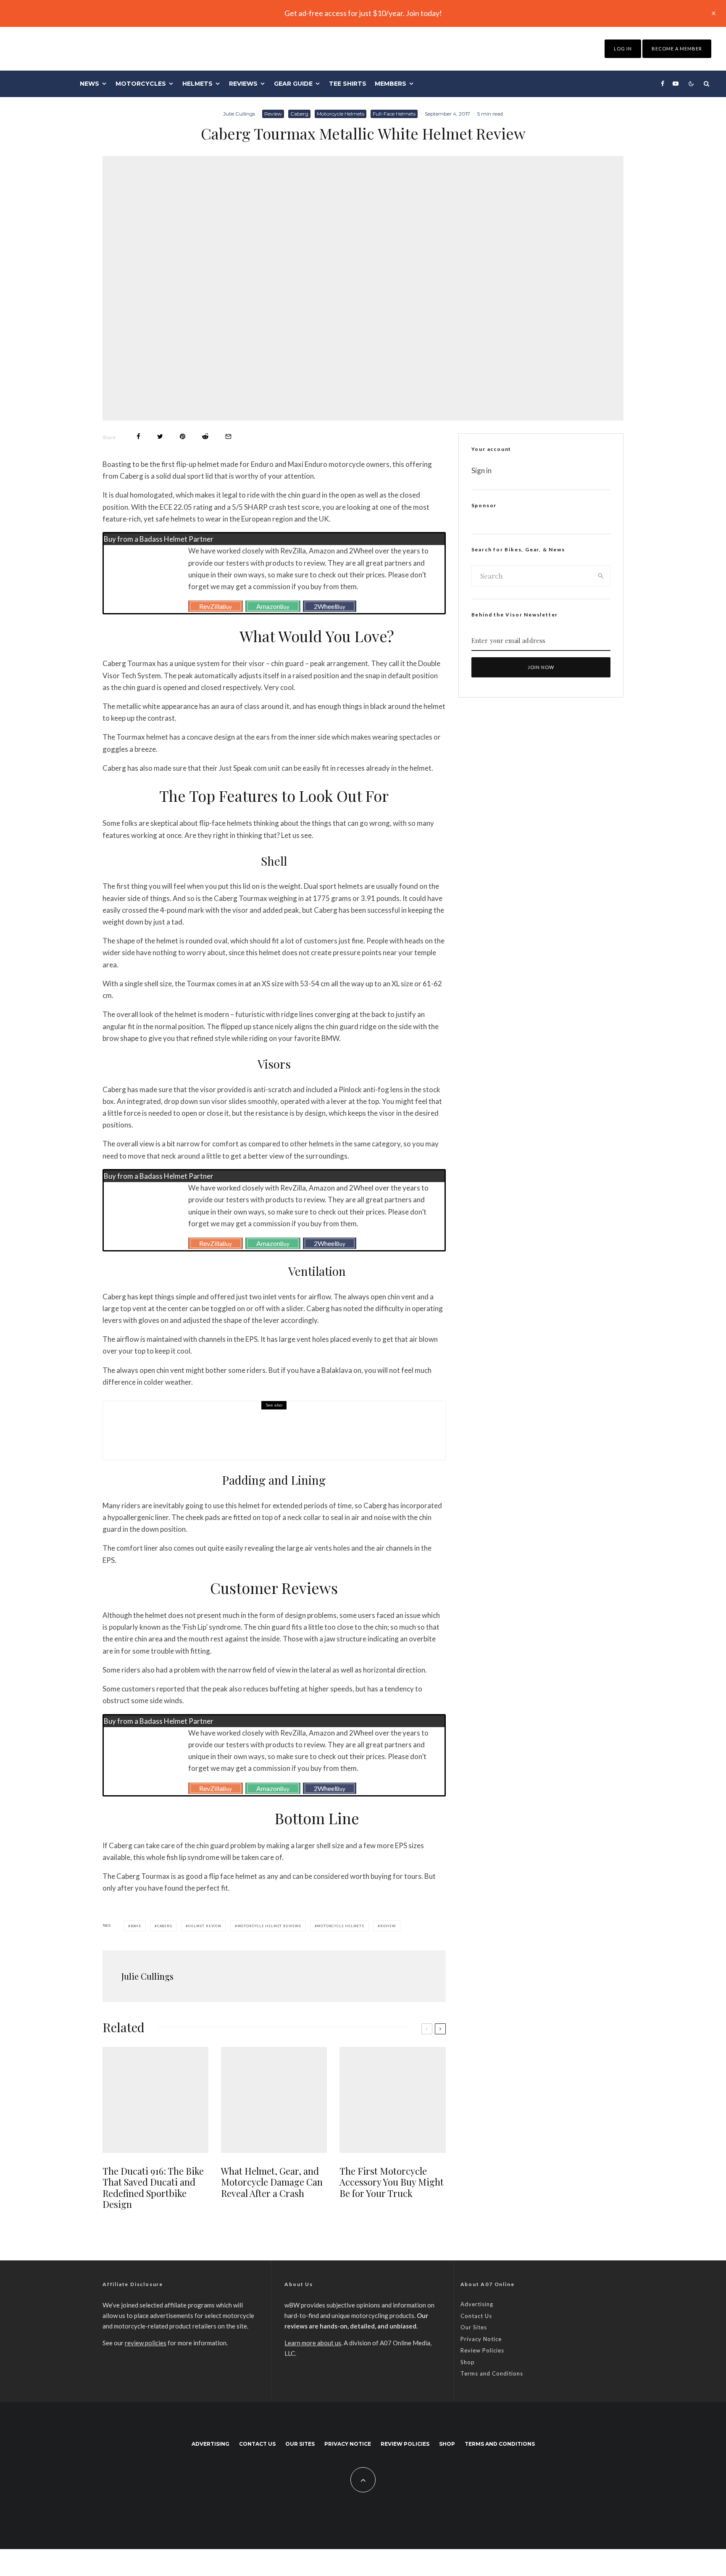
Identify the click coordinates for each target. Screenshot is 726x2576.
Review (273, 114)
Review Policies (482, 2350)
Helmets (197, 84)
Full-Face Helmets (394, 114)
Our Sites (474, 2327)
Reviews (243, 84)
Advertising (477, 2304)
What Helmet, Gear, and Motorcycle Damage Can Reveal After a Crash (272, 2182)
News (89, 84)
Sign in (481, 470)
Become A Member (677, 49)
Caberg (299, 114)
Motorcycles (141, 84)
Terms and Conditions (492, 2373)
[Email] (228, 436)
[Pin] (183, 436)
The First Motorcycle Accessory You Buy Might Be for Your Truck (392, 2182)
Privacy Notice (481, 2339)
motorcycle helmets (340, 1926)
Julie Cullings (239, 114)
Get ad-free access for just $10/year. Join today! (363, 13)
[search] (601, 576)
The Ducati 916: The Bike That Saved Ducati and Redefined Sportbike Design (281, 1436)
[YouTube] (676, 84)
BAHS (136, 1926)
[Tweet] (160, 436)
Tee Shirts (348, 84)
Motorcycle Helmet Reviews (269, 1926)
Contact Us (476, 2316)
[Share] (138, 436)
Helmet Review (204, 1926)
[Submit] (205, 436)
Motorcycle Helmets (341, 114)
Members (391, 84)
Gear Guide (293, 84)
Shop (468, 2362)
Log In (623, 49)
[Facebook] (663, 84)
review (388, 1926)
